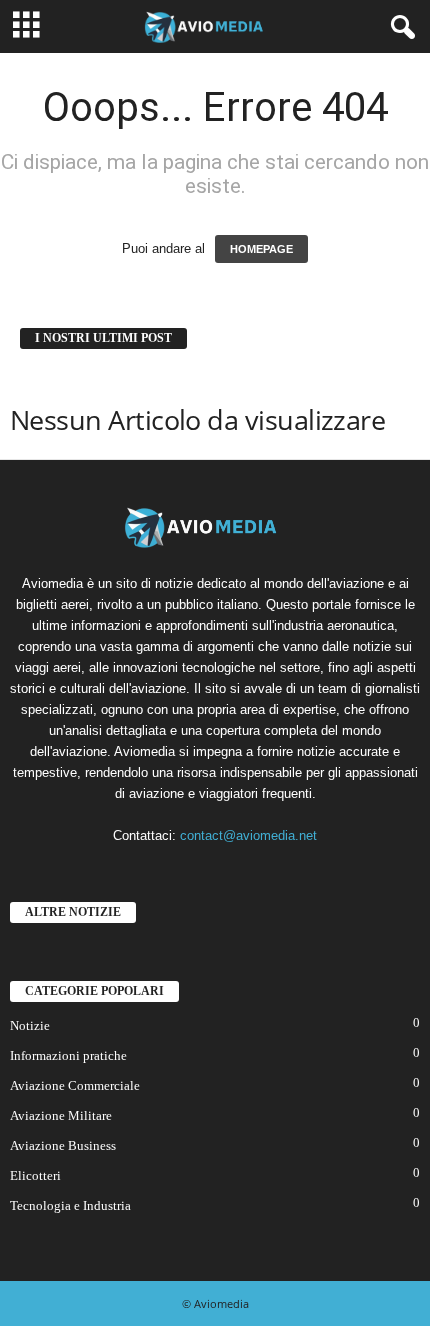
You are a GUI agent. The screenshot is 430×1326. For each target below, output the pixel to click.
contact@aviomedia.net (248, 835)
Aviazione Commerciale (75, 1085)
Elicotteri (35, 1175)
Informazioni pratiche (68, 1055)
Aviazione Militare (61, 1115)
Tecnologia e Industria (70, 1205)
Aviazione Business (63, 1145)
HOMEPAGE (261, 249)
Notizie (30, 1025)
